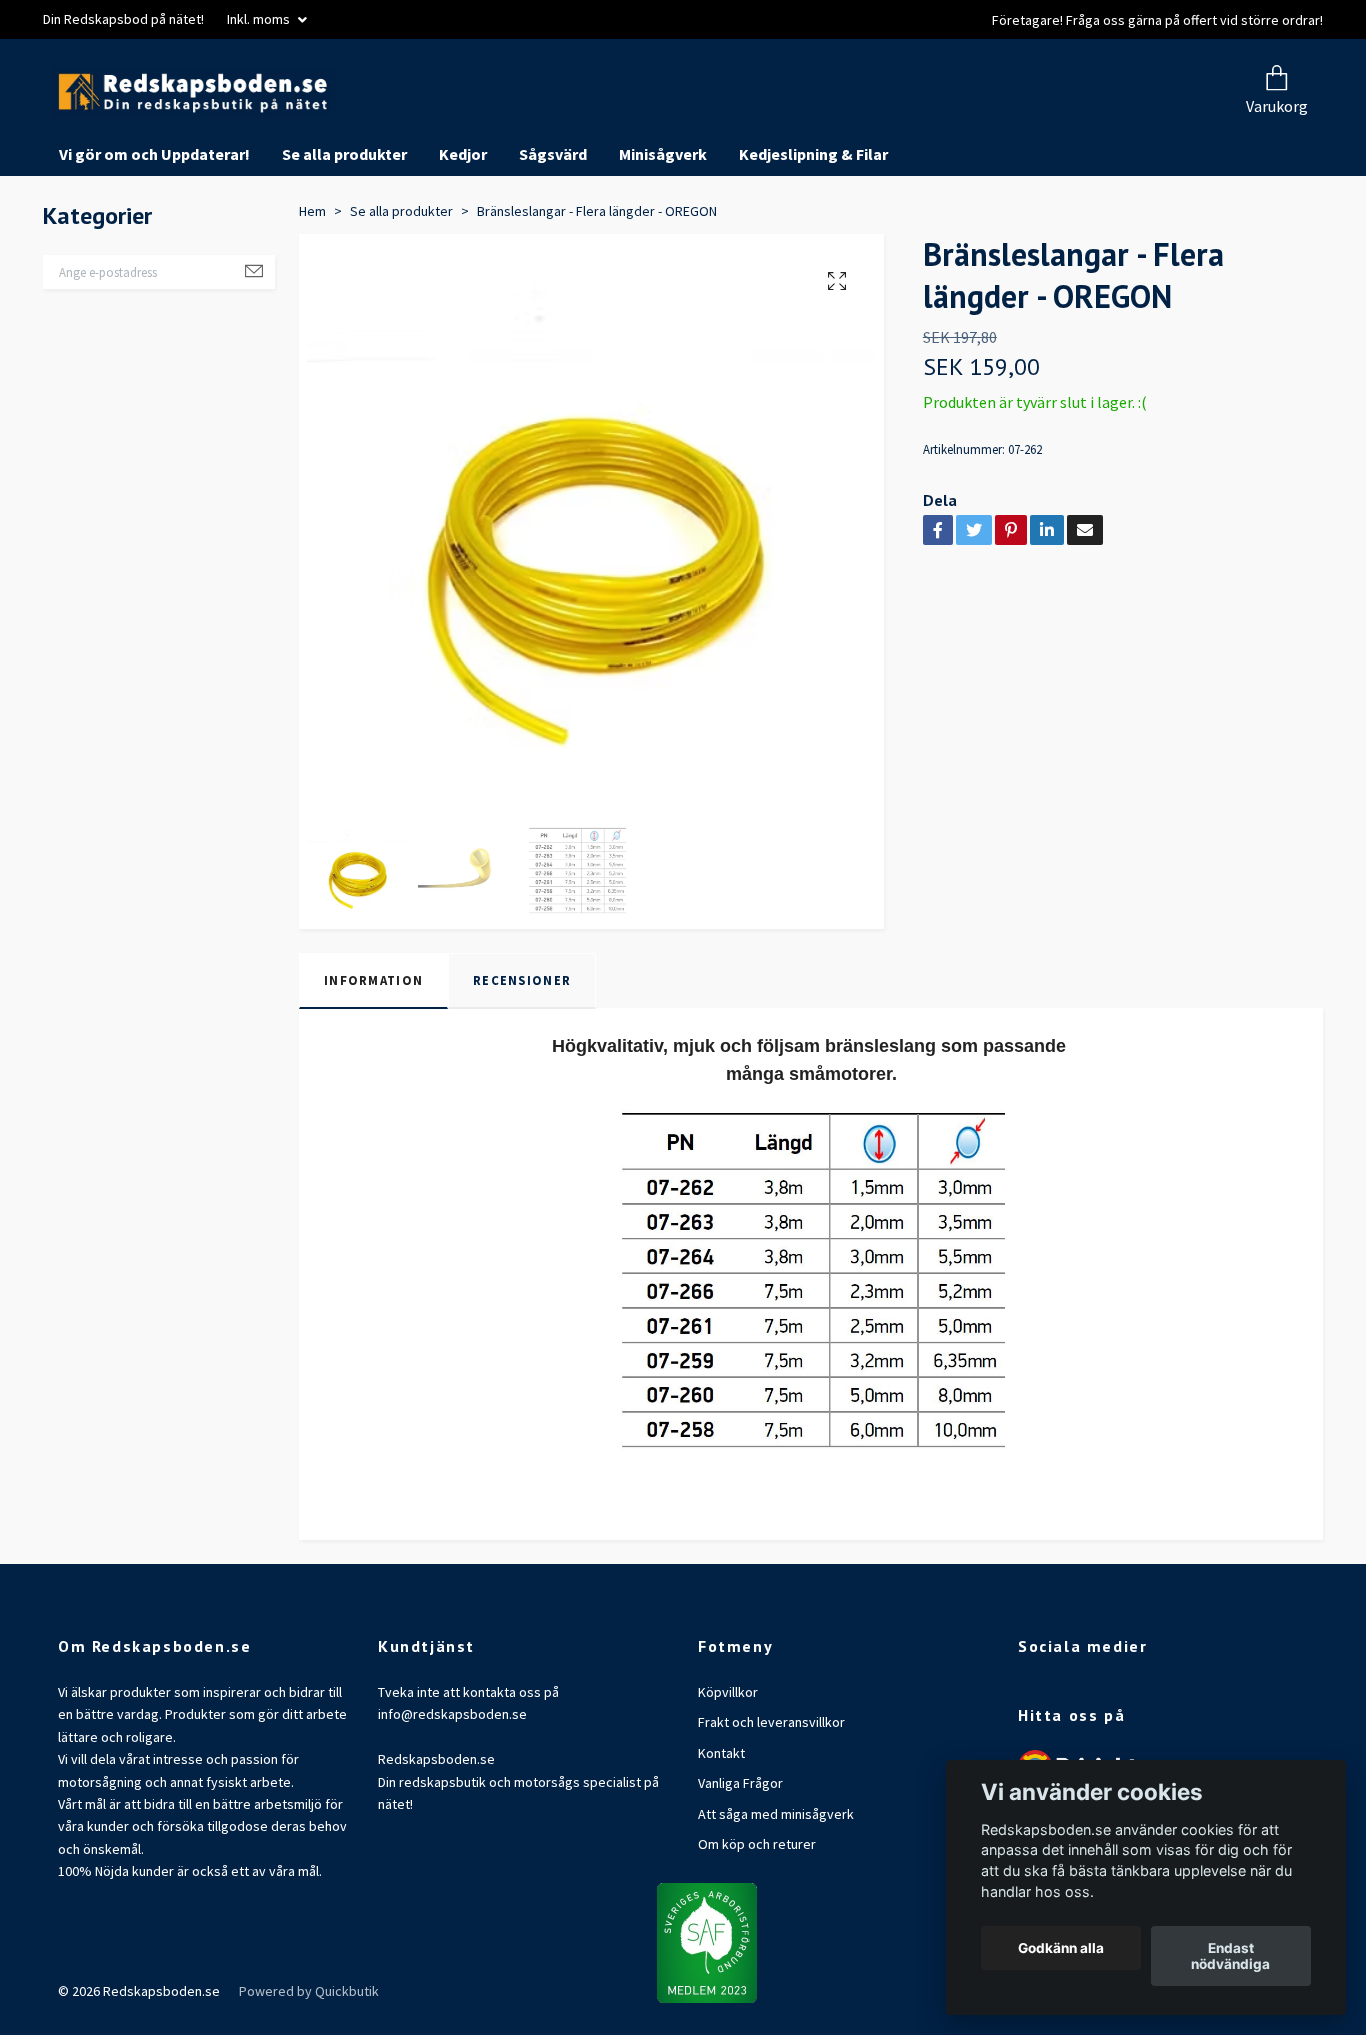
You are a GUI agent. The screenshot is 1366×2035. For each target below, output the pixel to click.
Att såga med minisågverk (776, 1889)
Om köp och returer (757, 1919)
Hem (312, 286)
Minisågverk (663, 230)
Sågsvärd (553, 230)
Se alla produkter (344, 230)
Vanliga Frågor (740, 1859)
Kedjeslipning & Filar (813, 230)
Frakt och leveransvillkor (771, 1798)
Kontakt (721, 1828)
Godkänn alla (1061, 1948)
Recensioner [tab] (522, 1056)
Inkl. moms (260, 19)
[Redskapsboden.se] (401, 130)
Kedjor (463, 230)
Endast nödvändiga (1230, 1956)
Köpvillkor (728, 1768)
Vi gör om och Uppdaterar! (154, 230)
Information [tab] (373, 1056)
